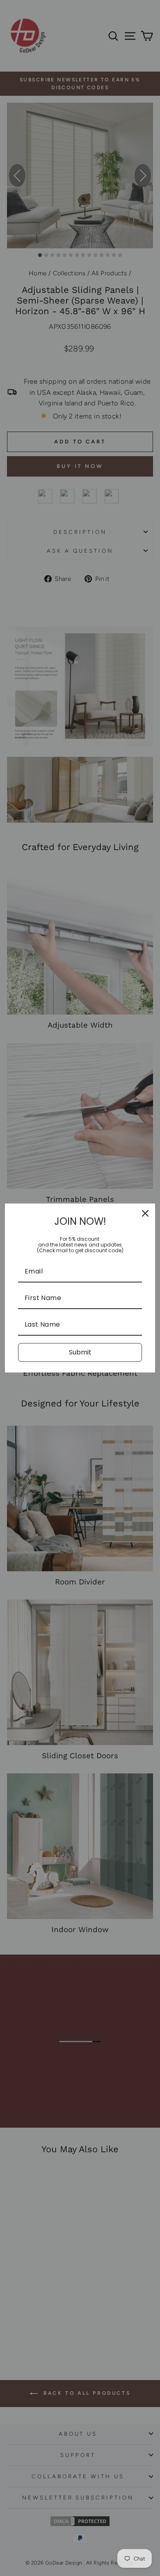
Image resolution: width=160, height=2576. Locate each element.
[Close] (145, 1213)
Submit (80, 1352)
